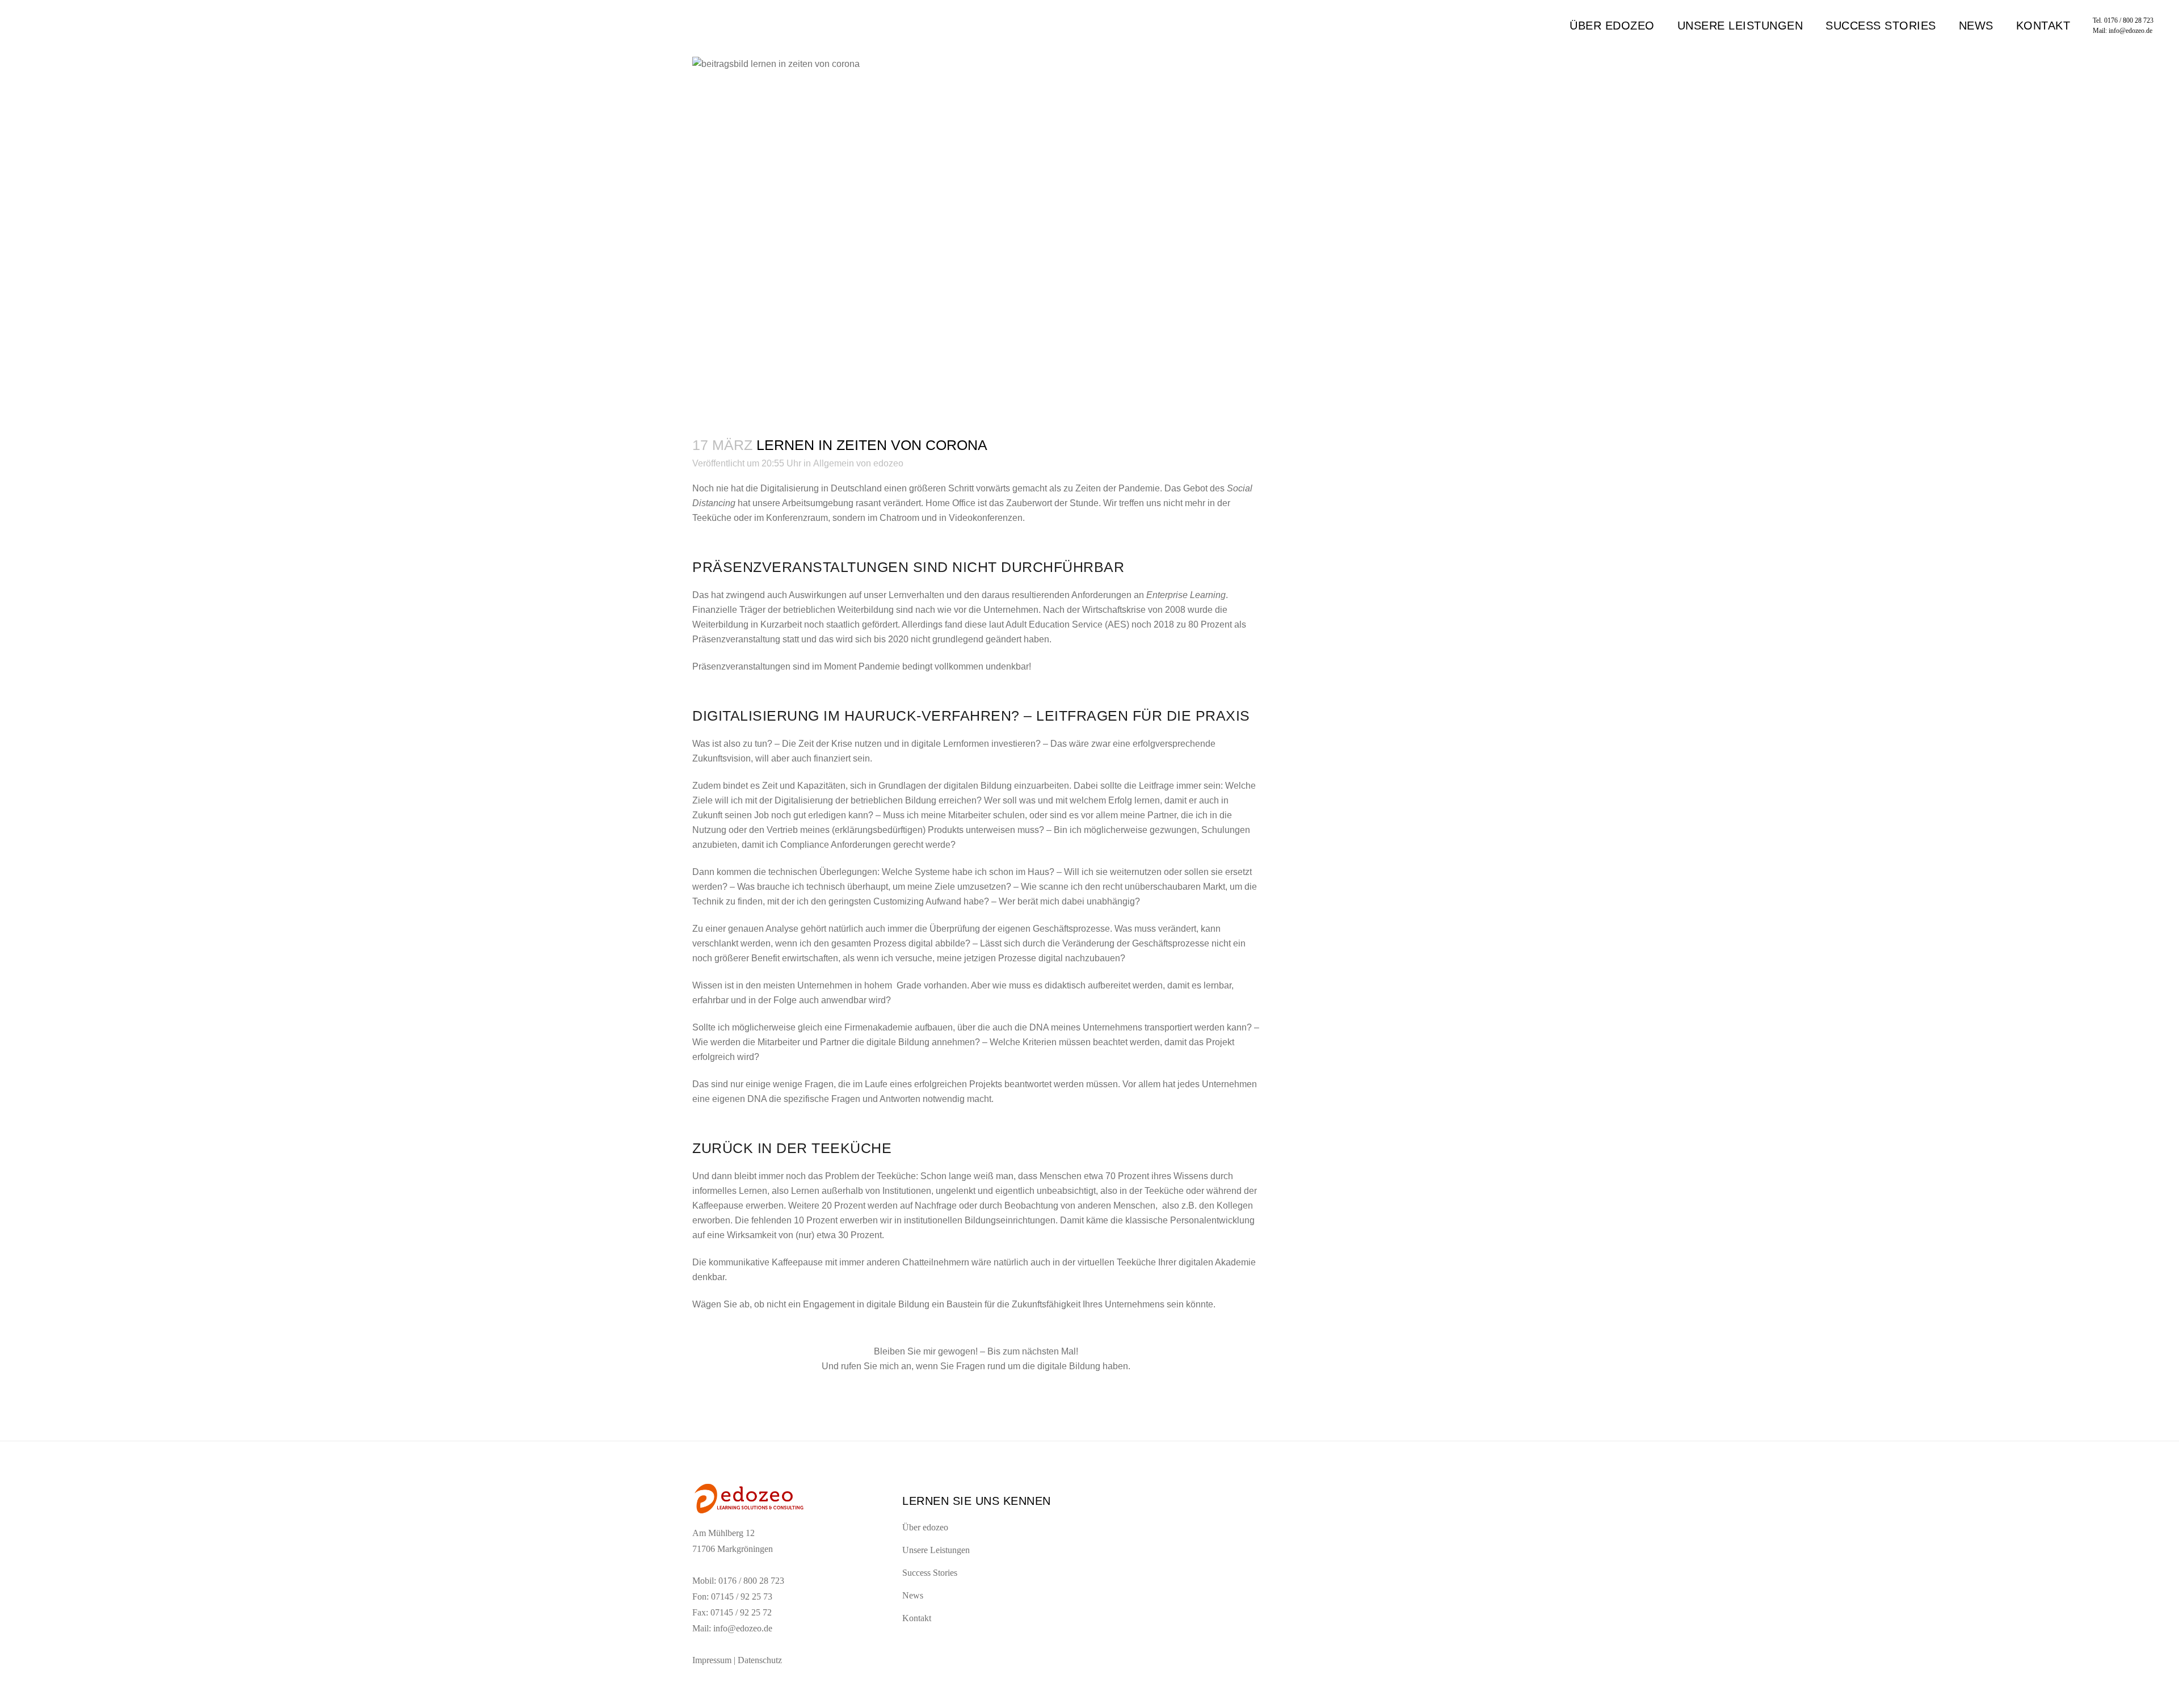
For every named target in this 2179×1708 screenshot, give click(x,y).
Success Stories (930, 1573)
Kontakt (917, 1618)
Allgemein (834, 463)
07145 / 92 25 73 (742, 1596)
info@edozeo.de (2130, 31)
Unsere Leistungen (936, 1550)
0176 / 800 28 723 (2129, 20)
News (913, 1595)
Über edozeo (925, 1527)
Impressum (712, 1660)
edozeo (888, 463)
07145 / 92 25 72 (741, 1612)
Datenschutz (760, 1660)
